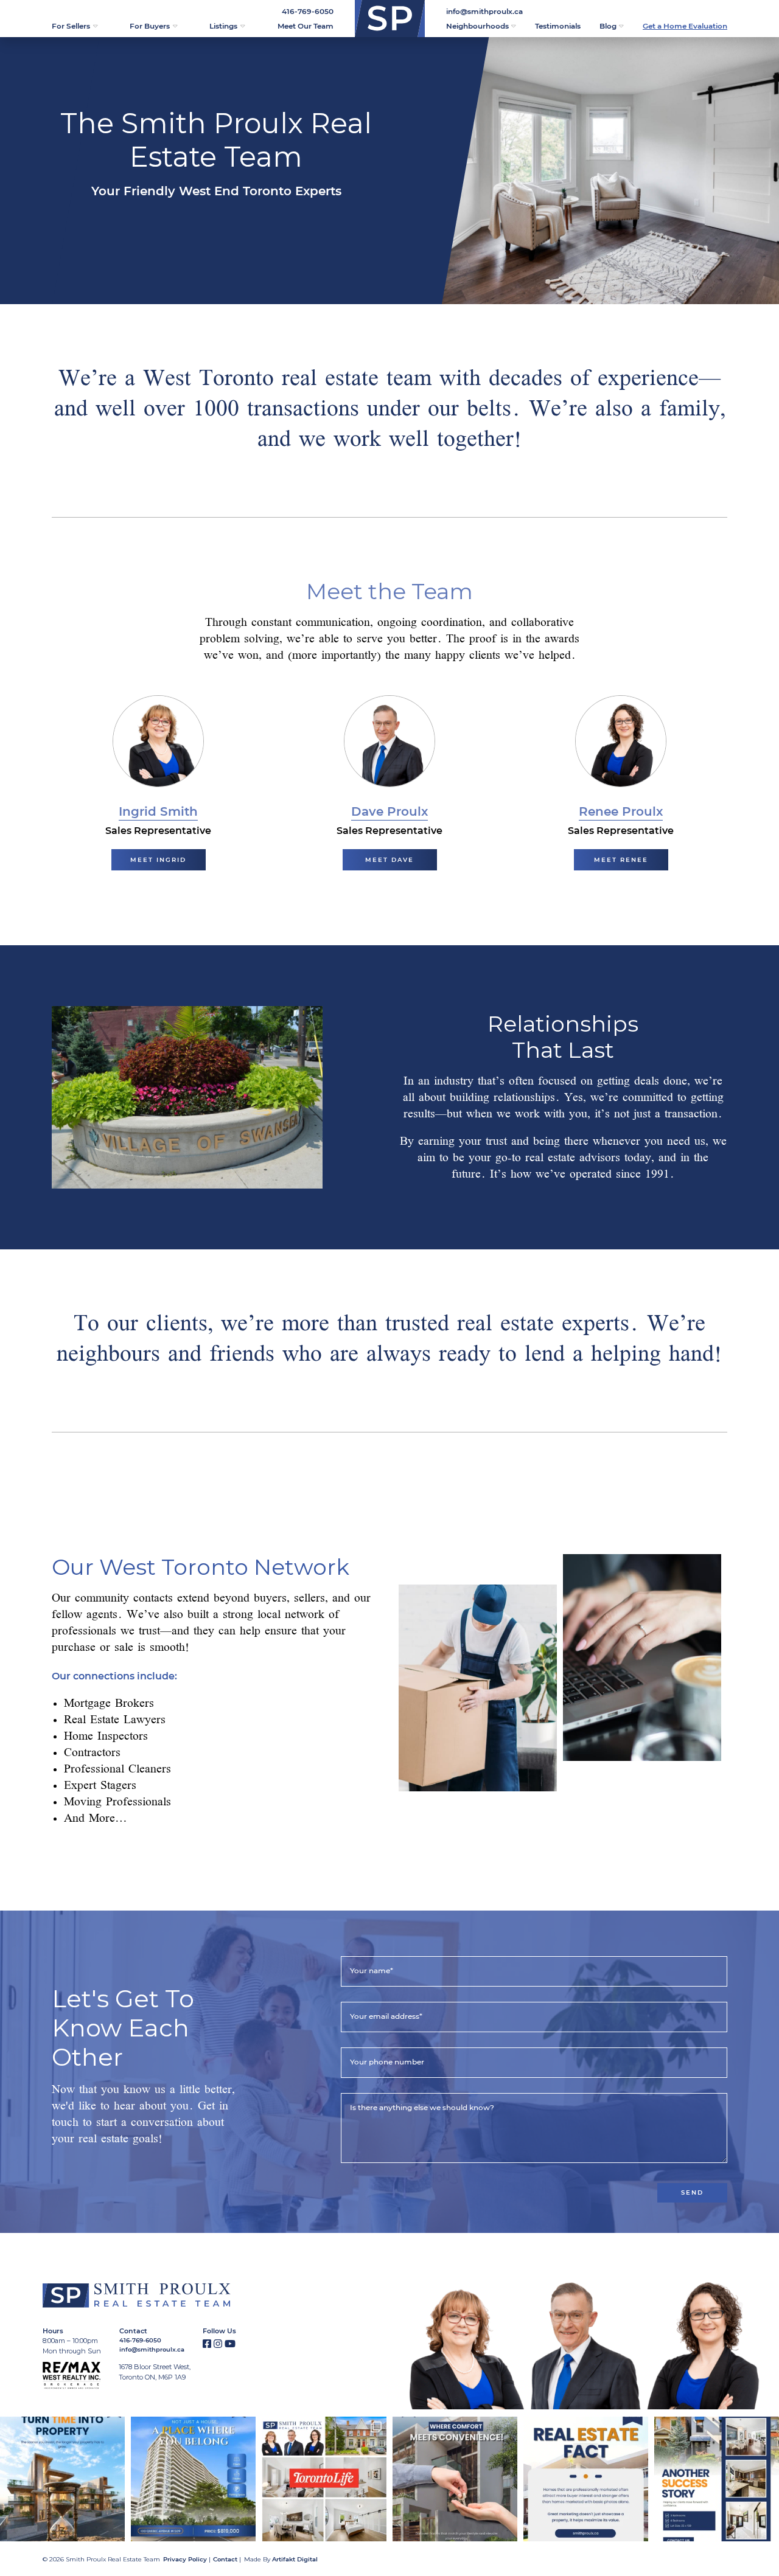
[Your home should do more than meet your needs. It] (455, 2479)
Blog (608, 26)
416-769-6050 (308, 11)
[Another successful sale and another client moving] (717, 2479)
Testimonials (558, 26)
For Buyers (150, 26)
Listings (223, 26)
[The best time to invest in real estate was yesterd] (62, 2479)
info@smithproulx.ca (484, 11)
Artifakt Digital (295, 2559)
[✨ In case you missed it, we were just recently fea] (324, 2479)
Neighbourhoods (477, 26)
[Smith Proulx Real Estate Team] (390, 19)
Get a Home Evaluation (685, 26)
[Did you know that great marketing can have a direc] (586, 2479)
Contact (225, 2559)
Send (692, 2192)
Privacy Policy (185, 2559)
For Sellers (71, 26)
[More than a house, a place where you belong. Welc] (193, 2479)
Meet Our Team (306, 26)
